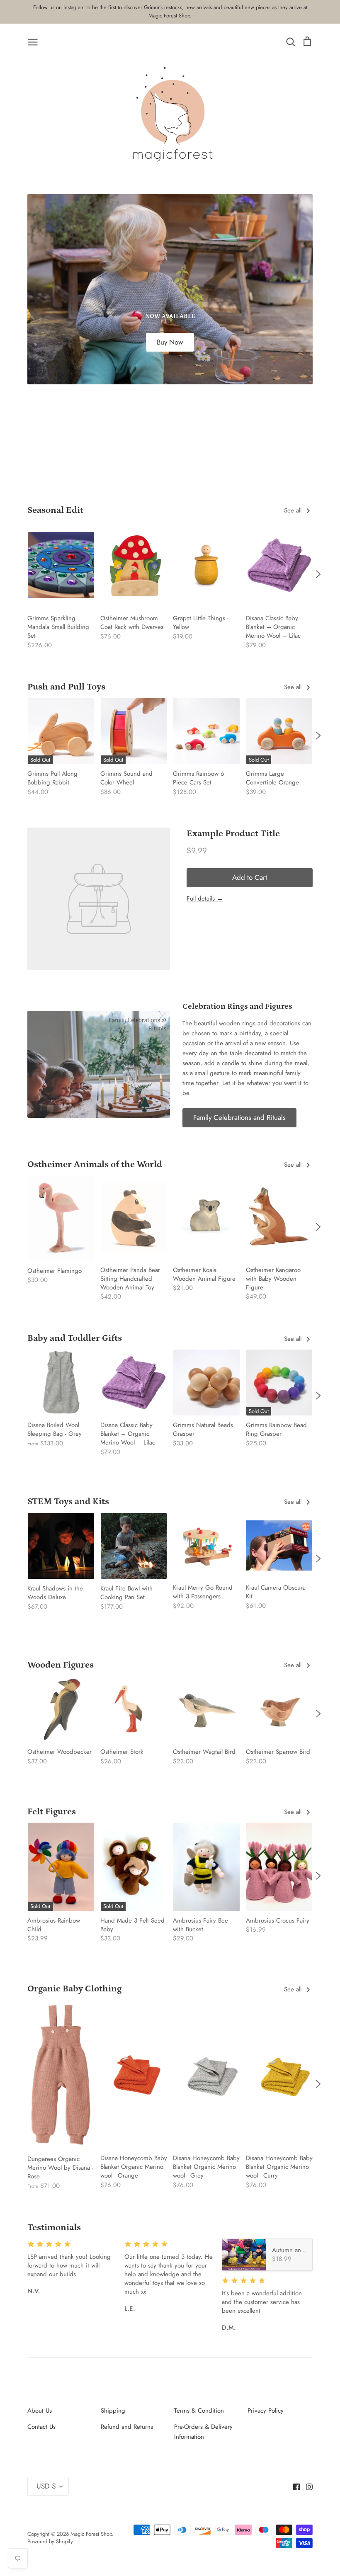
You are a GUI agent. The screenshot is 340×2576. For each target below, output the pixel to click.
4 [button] (185, 470)
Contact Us (41, 2427)
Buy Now (170, 342)
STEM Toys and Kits (68, 1502)
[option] (170, 289)
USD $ (46, 2486)
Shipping (113, 2411)
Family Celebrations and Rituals (239, 1117)
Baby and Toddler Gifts (75, 1338)
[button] (22, 574)
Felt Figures (52, 1812)
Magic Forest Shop (91, 2534)
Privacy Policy (266, 2411)
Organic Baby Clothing (74, 1989)
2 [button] (165, 470)
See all (294, 510)
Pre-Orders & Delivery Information (203, 2432)
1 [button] (155, 470)
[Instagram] (306, 2486)
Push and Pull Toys (66, 687)
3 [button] (175, 470)
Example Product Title (233, 834)
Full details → (205, 898)
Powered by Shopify (50, 2541)
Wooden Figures (61, 1665)
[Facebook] (293, 2486)
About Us (40, 2411)
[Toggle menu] (33, 41)
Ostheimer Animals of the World (95, 1164)
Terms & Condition (199, 2411)
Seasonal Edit (55, 510)
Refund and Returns (127, 2427)
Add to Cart (250, 877)
